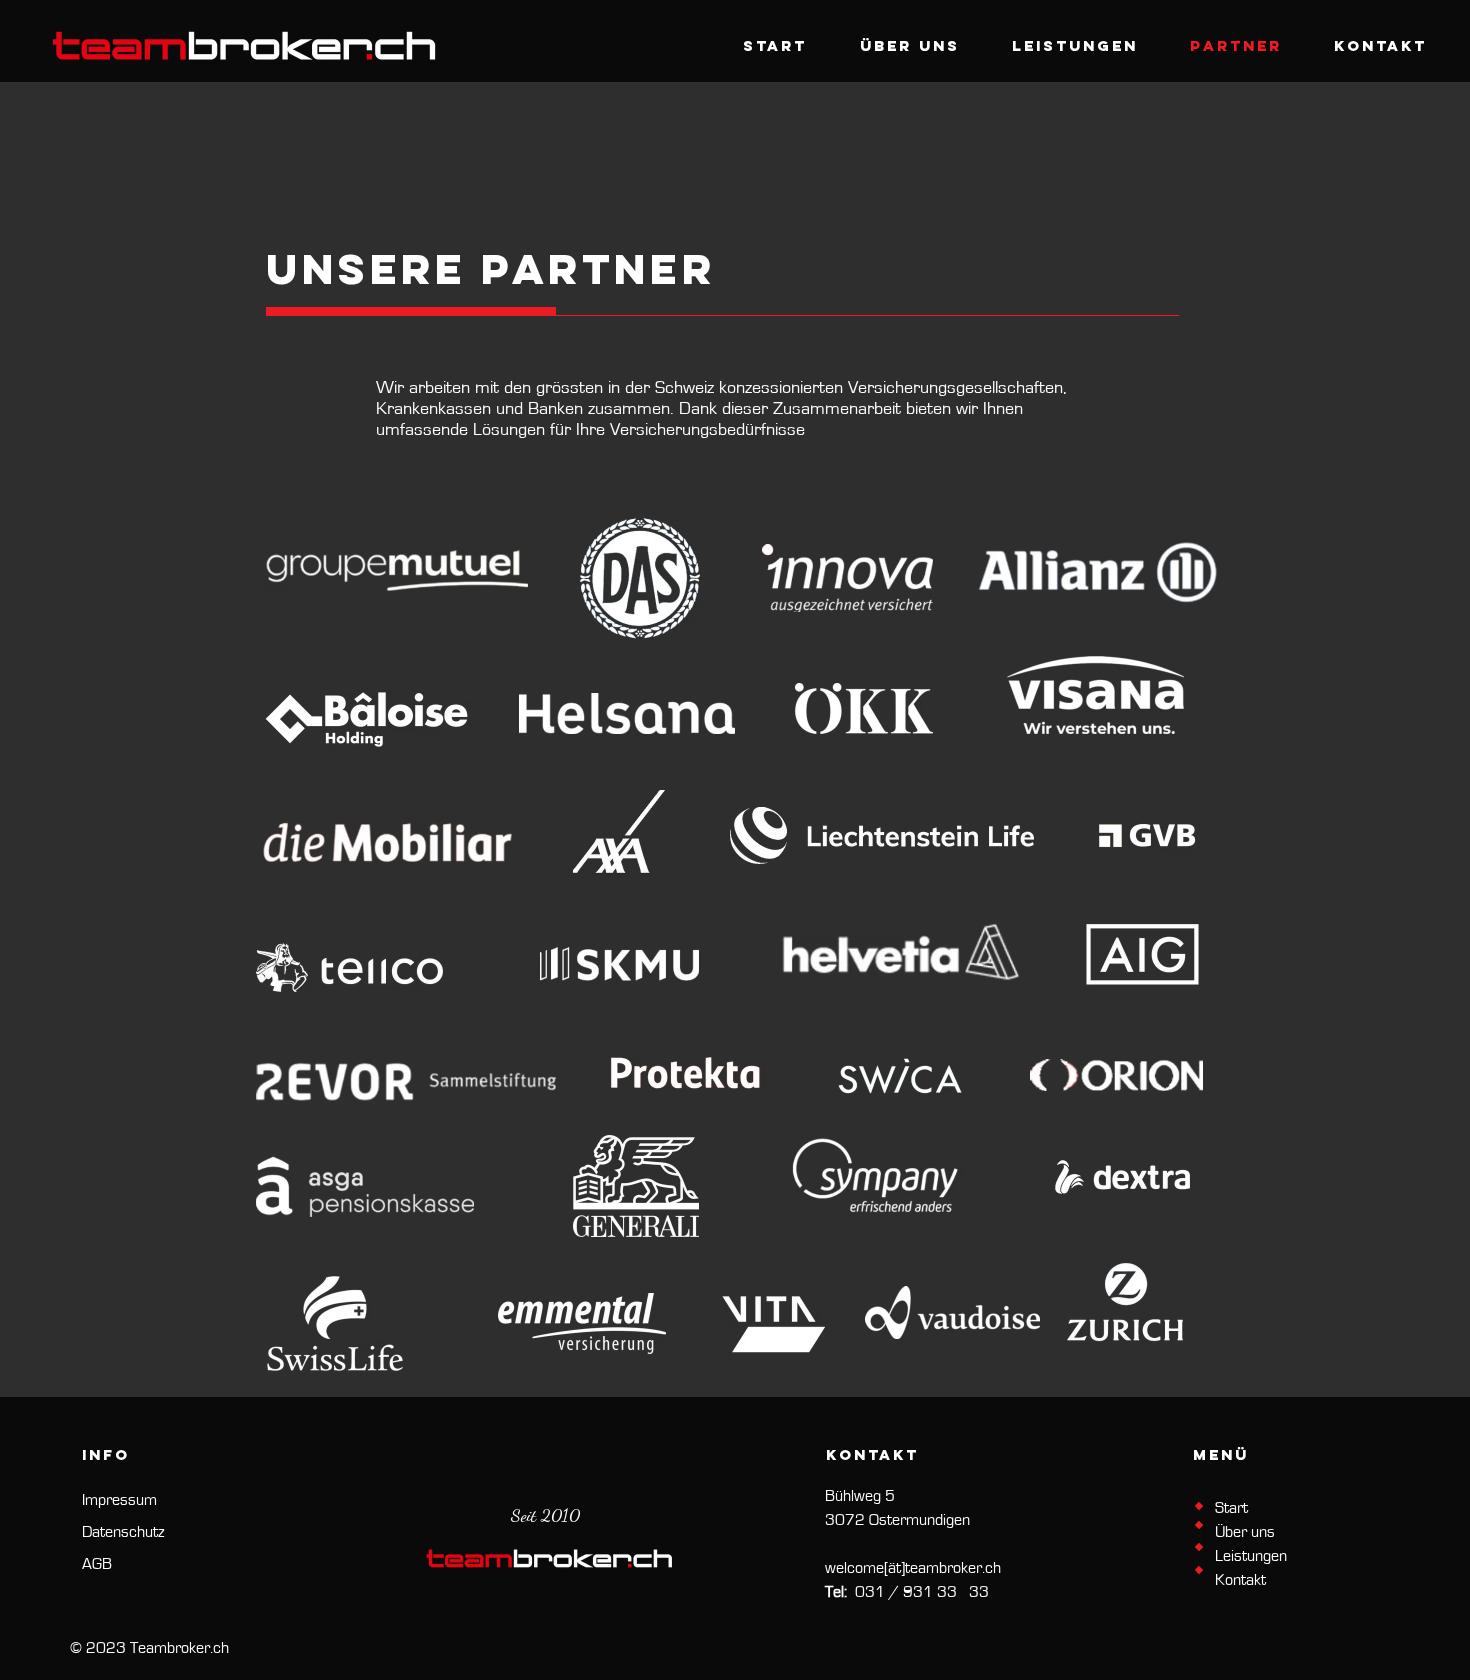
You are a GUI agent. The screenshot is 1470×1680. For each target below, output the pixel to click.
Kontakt (1240, 1580)
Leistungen (1251, 1556)
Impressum (119, 1500)
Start (1231, 1508)
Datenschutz (123, 1532)
